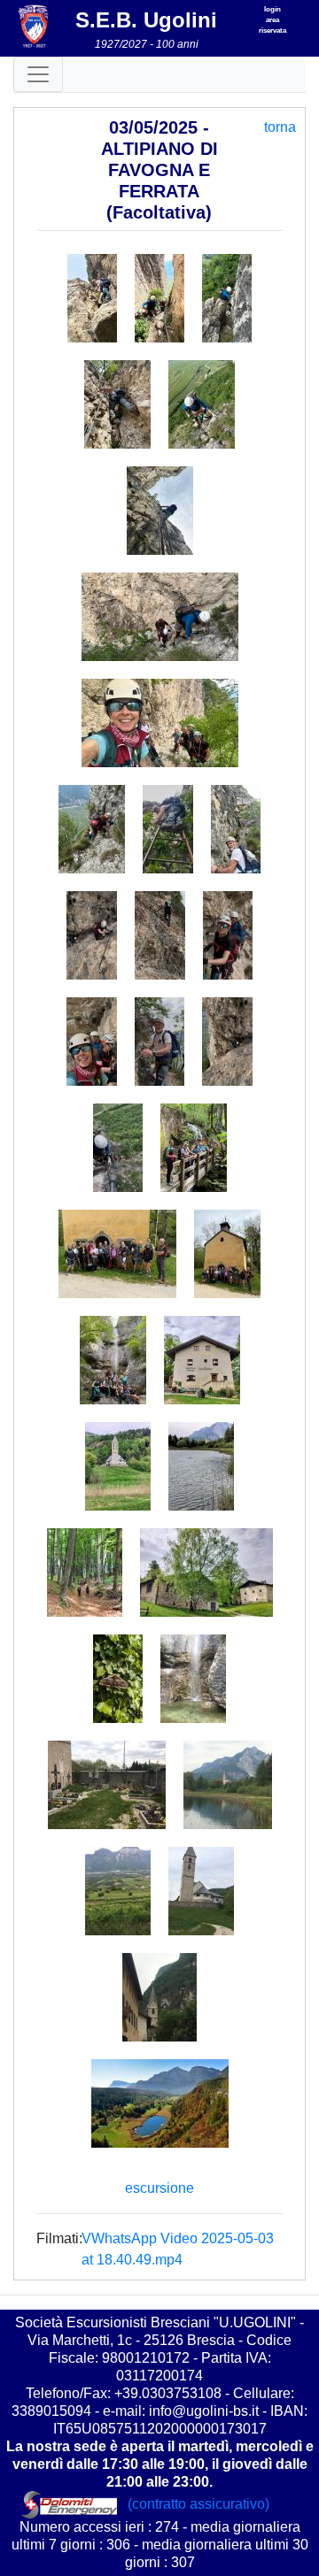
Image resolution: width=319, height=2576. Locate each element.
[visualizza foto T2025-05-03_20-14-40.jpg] (107, 1785)
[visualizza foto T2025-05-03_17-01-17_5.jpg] (168, 829)
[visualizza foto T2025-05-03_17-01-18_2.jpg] (160, 935)
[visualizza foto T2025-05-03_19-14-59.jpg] (201, 1466)
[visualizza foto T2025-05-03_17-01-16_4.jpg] (117, 404)
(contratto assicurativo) (200, 2504)
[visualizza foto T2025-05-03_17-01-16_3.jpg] (227, 298)
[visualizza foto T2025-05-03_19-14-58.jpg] (202, 1360)
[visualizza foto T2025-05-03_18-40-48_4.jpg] (113, 1360)
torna (280, 127)
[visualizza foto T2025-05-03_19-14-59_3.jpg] (206, 1573)
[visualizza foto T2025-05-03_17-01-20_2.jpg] (118, 1148)
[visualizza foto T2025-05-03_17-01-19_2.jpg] (159, 1042)
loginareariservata (272, 20)
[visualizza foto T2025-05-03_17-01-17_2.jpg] (160, 617)
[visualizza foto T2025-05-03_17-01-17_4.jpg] (92, 829)
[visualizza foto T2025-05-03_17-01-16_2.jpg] (159, 298)
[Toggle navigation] (38, 74)
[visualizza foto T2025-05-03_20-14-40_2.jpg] (228, 1785)
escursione (159, 2188)
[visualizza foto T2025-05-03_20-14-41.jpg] (118, 1891)
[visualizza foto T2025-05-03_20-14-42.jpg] (159, 1997)
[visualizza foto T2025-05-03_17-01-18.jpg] (92, 935)
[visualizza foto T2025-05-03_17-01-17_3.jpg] (160, 723)
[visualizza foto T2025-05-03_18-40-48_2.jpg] (117, 1254)
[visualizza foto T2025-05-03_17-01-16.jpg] (92, 298)
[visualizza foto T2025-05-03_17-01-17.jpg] (160, 511)
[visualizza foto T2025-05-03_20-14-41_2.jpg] (201, 1891)
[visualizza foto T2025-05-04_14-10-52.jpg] (160, 2103)
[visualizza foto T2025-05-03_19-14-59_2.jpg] (85, 1573)
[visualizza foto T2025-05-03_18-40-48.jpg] (194, 1148)
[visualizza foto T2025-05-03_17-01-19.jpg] (92, 1042)
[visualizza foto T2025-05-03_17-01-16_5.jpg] (202, 404)
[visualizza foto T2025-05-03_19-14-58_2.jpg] (118, 1466)
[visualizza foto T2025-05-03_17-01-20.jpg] (227, 1042)
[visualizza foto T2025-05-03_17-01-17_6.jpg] (236, 829)
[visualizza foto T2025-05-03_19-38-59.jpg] (118, 1679)
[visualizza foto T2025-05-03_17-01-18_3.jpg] (228, 935)
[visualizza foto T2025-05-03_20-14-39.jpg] (193, 1679)
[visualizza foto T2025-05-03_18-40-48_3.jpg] (227, 1254)
